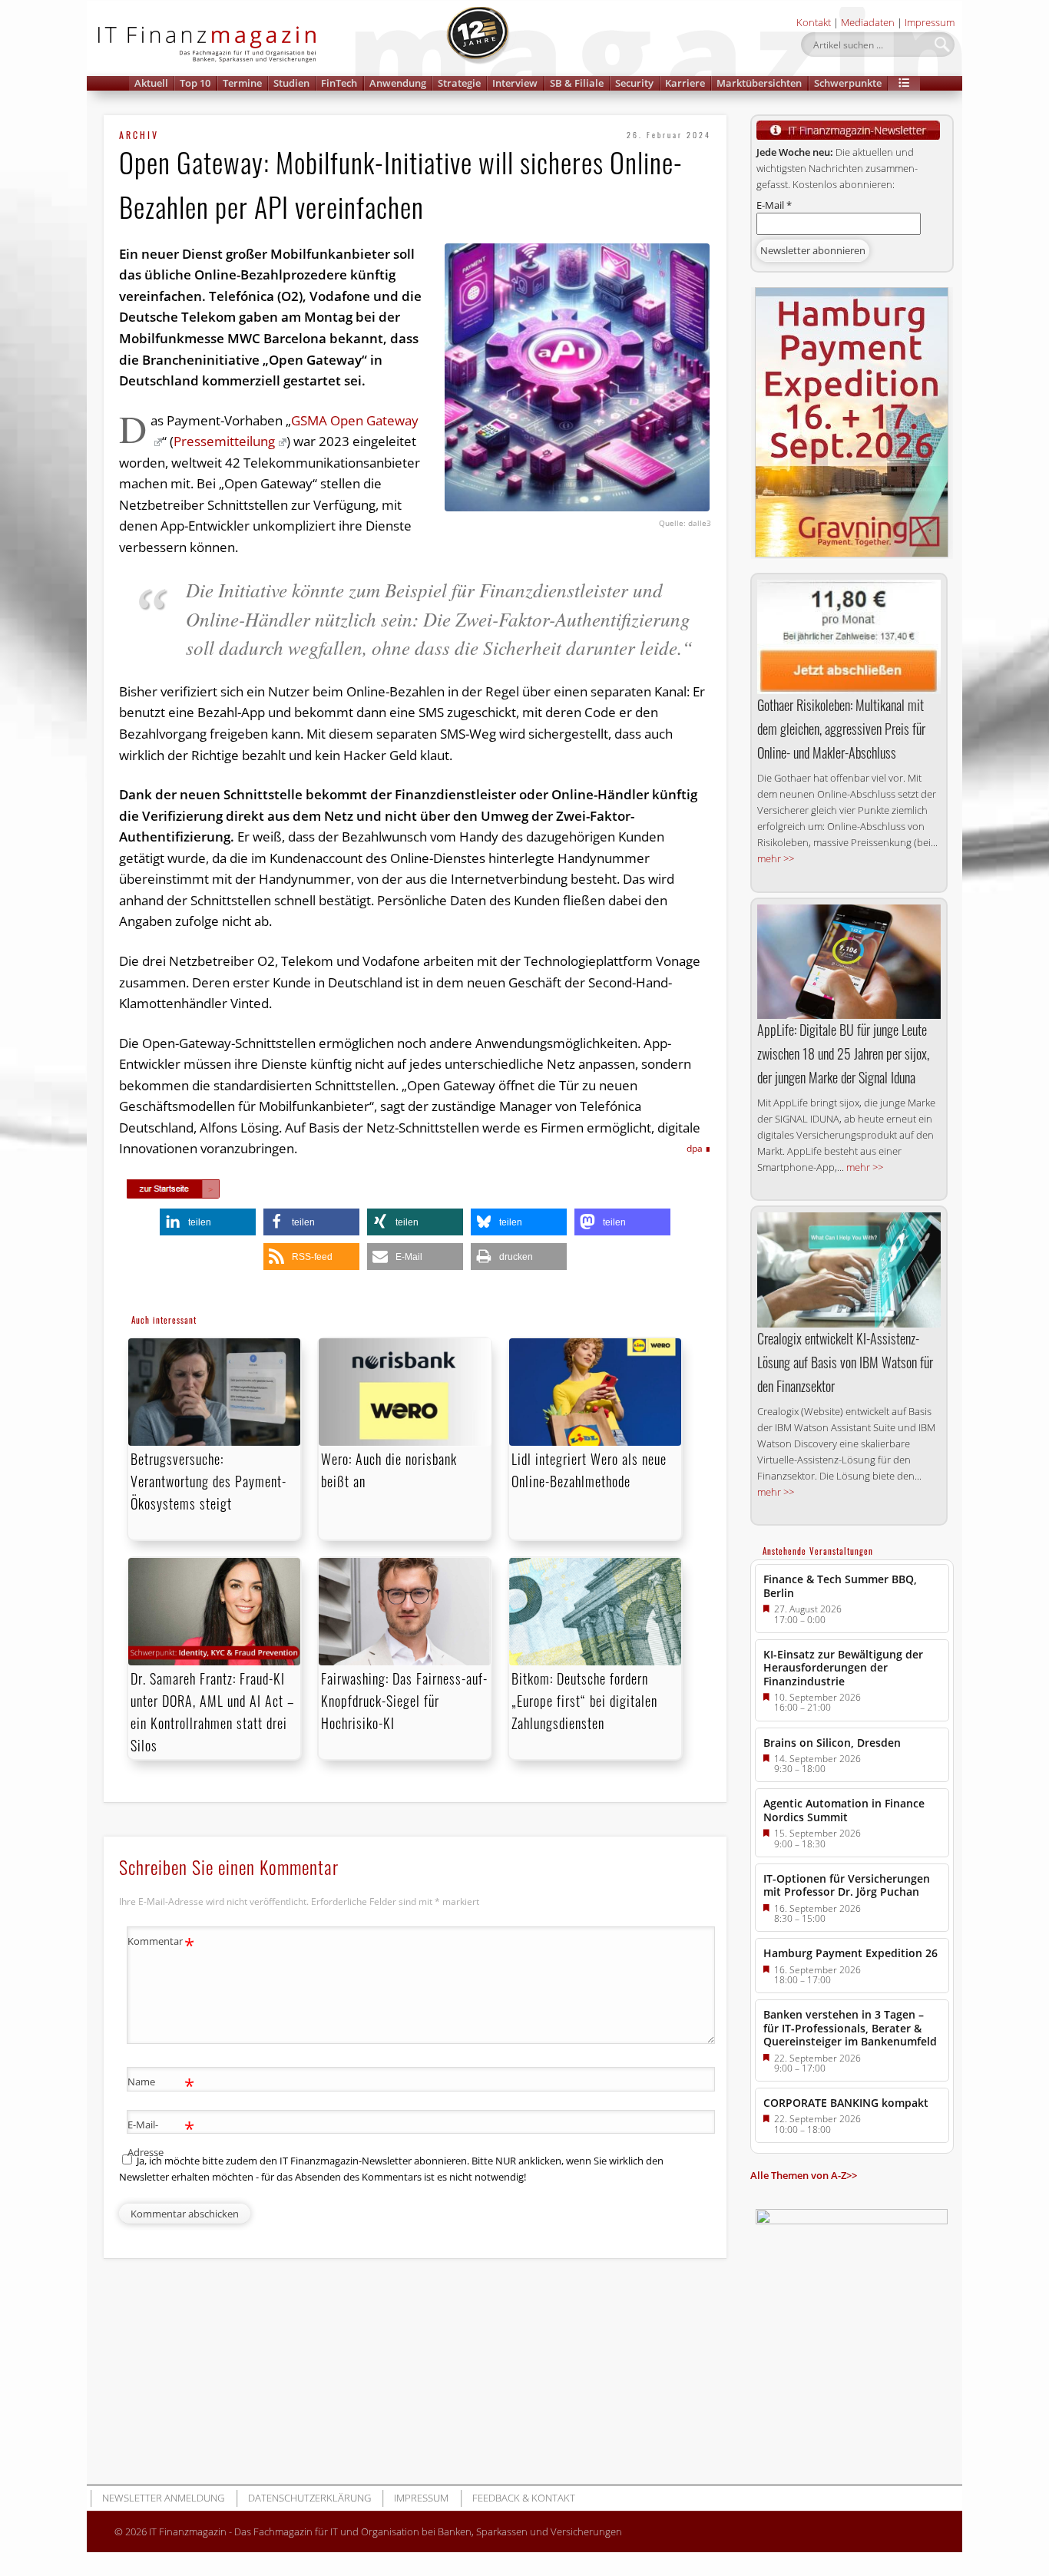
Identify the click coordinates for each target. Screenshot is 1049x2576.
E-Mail (774, 205)
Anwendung (398, 83)
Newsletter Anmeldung (163, 2498)
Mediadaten (868, 22)
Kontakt (814, 22)
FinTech (339, 83)
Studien (291, 83)
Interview (515, 83)
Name (161, 2084)
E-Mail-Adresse (161, 2137)
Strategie (459, 83)
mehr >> (776, 858)
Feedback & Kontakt (524, 2498)
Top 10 (195, 83)
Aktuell (151, 83)
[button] (904, 83)
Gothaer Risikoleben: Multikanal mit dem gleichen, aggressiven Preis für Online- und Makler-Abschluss (841, 729)
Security (634, 83)
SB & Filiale (577, 83)
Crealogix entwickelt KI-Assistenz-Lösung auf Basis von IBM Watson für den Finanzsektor (845, 1362)
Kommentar (161, 1943)
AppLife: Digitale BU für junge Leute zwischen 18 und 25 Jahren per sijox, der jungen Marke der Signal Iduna (843, 1053)
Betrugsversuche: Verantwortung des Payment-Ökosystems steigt (208, 1481)
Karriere (685, 83)
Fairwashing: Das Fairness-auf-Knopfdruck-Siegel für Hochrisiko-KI (404, 1701)
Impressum (930, 22)
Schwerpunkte (848, 83)
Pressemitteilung (224, 441)
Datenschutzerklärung (309, 2498)
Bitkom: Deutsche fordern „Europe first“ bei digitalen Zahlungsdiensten (584, 1701)
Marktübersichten (759, 83)
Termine (242, 83)
